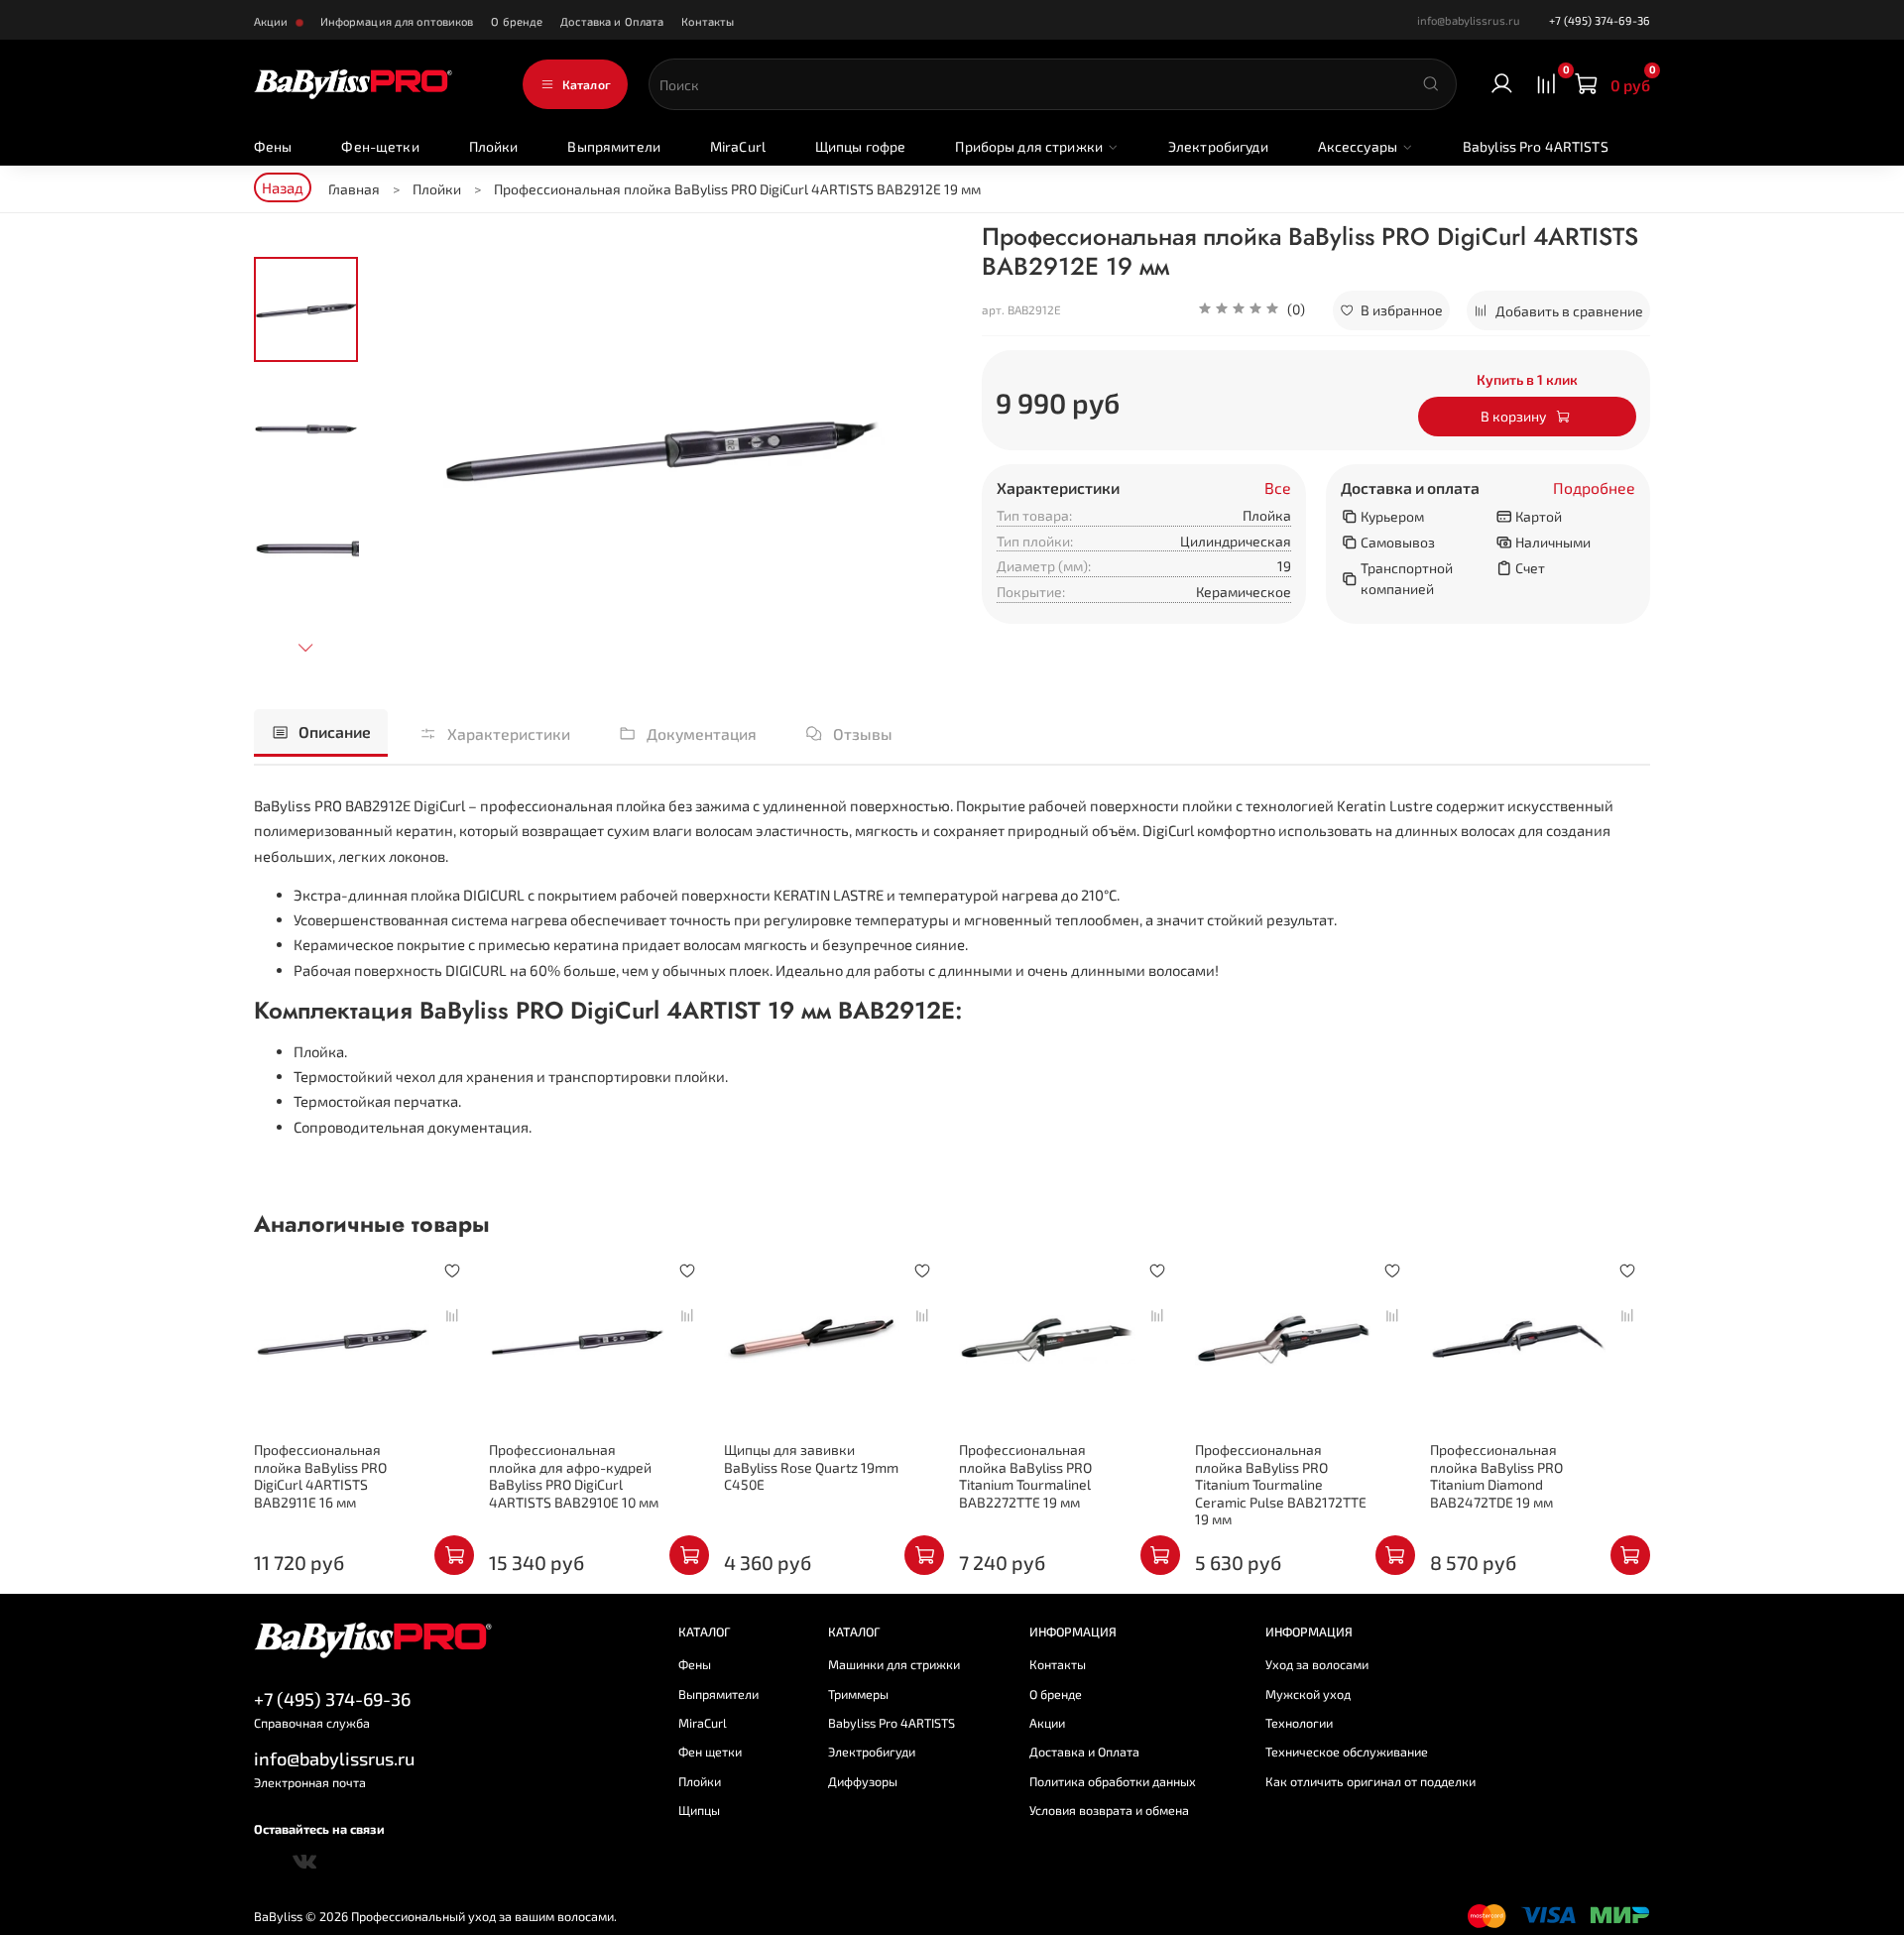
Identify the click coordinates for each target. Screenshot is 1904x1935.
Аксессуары (1358, 146)
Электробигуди (1218, 146)
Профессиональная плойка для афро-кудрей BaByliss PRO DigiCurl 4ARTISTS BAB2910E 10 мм (574, 1476)
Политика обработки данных (1113, 1781)
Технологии (1299, 1723)
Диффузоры (863, 1781)
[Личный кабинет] (1502, 85)
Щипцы (699, 1810)
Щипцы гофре (861, 146)
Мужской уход (1308, 1694)
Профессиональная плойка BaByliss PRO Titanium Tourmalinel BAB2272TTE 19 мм (1025, 1476)
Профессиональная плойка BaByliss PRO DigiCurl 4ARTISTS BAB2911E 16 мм (320, 1476)
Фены (273, 146)
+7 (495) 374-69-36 (1600, 20)
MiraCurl (738, 146)
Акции (273, 21)
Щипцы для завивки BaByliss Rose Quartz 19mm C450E (811, 1467)
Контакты (708, 21)
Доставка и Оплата (612, 21)
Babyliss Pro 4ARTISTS (1536, 146)
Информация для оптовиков (397, 21)
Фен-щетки (380, 146)
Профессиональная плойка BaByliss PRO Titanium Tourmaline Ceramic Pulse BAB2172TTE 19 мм (1281, 1484)
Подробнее (1594, 488)
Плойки (494, 146)
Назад (283, 187)
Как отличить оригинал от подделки (1370, 1781)
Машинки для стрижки (894, 1664)
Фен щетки (710, 1752)
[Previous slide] (404, 446)
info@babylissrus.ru (334, 1758)
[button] (1251, 310)
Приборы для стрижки (1029, 146)
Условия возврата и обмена (1109, 1810)
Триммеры (858, 1694)
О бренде (517, 21)
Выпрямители (614, 146)
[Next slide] (306, 647)
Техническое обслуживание (1347, 1752)
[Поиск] (1431, 84)
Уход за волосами (1317, 1664)
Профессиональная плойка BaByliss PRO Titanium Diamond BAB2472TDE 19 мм (1496, 1476)
